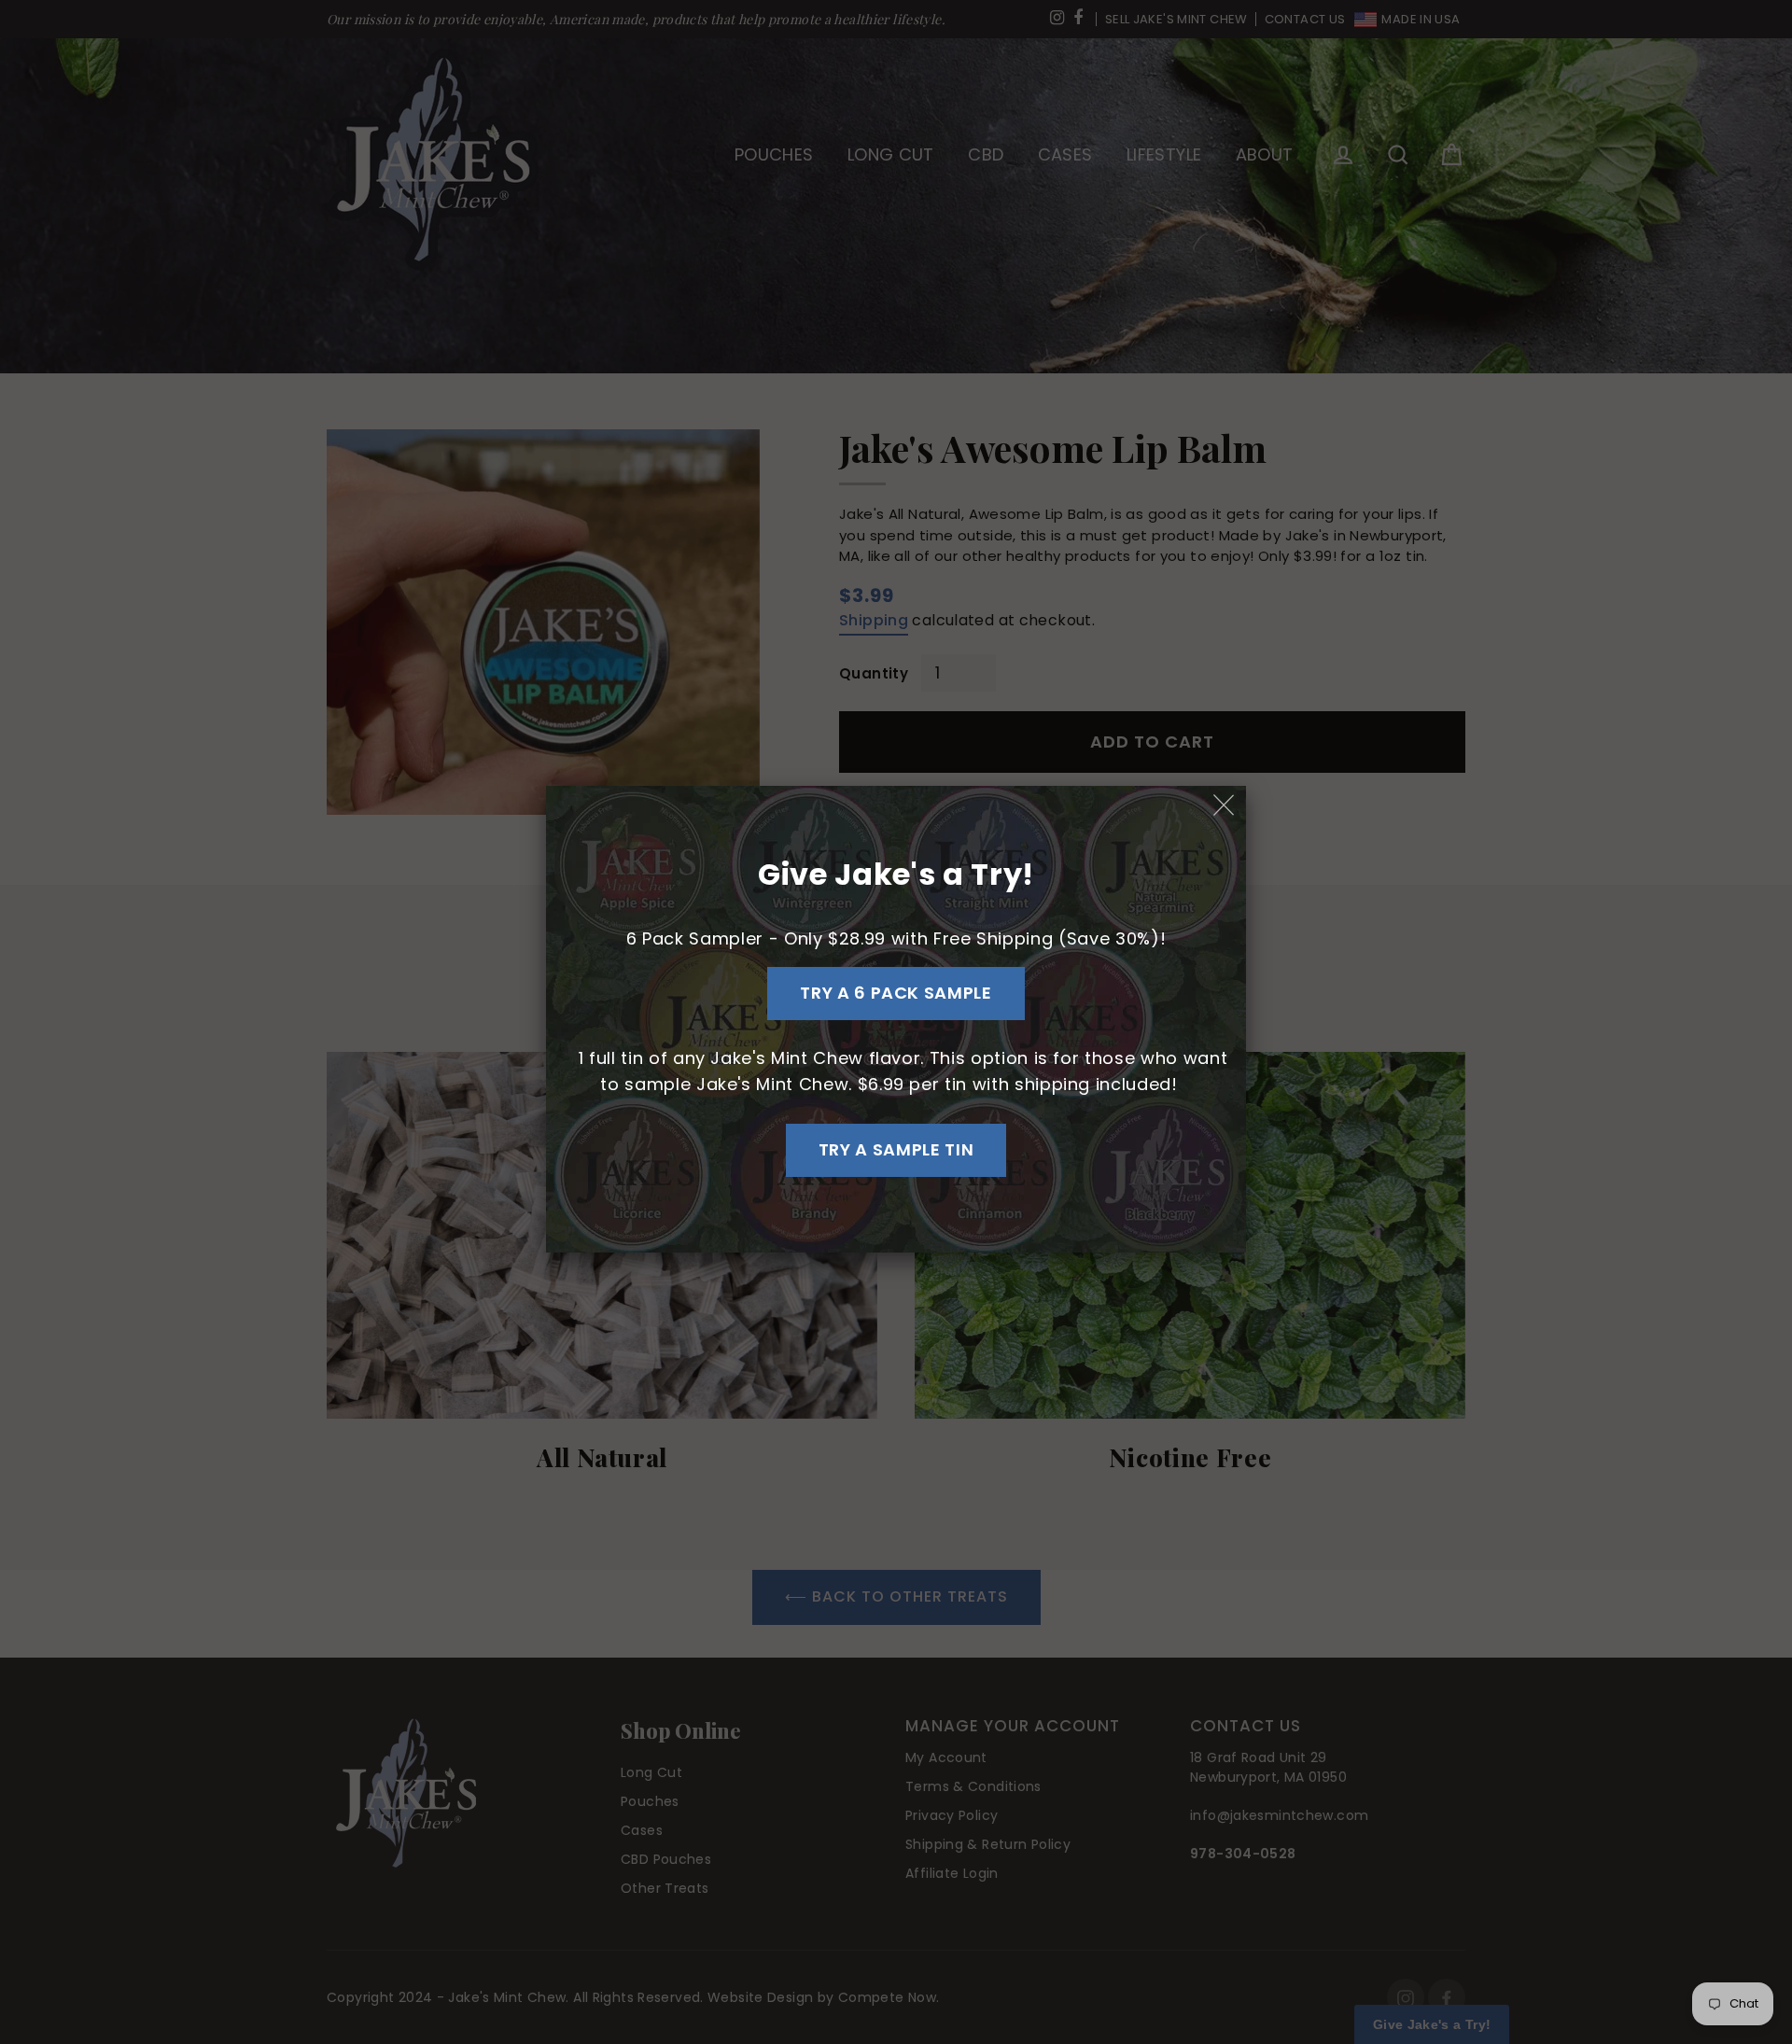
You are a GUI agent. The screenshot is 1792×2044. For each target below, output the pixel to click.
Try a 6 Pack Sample (896, 993)
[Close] (1225, 806)
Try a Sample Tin (896, 1149)
